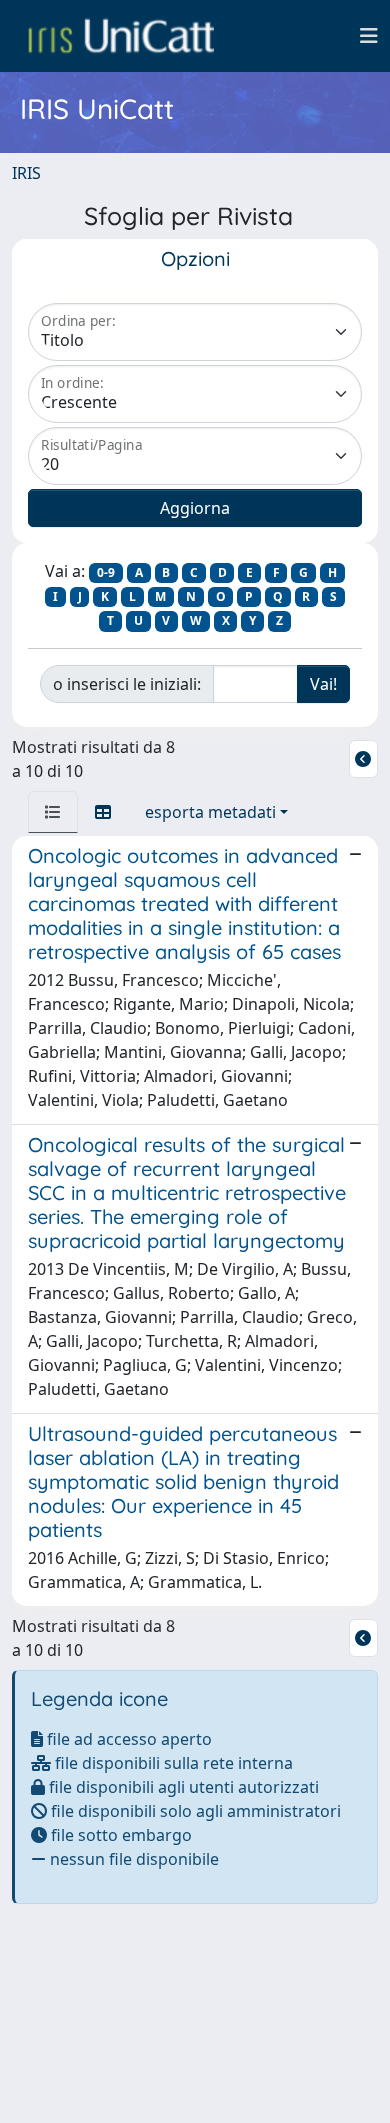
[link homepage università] (121, 36)
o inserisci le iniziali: (127, 684)
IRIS (26, 173)
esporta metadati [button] (210, 812)
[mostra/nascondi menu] (369, 36)
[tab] (53, 812)
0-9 (106, 572)
